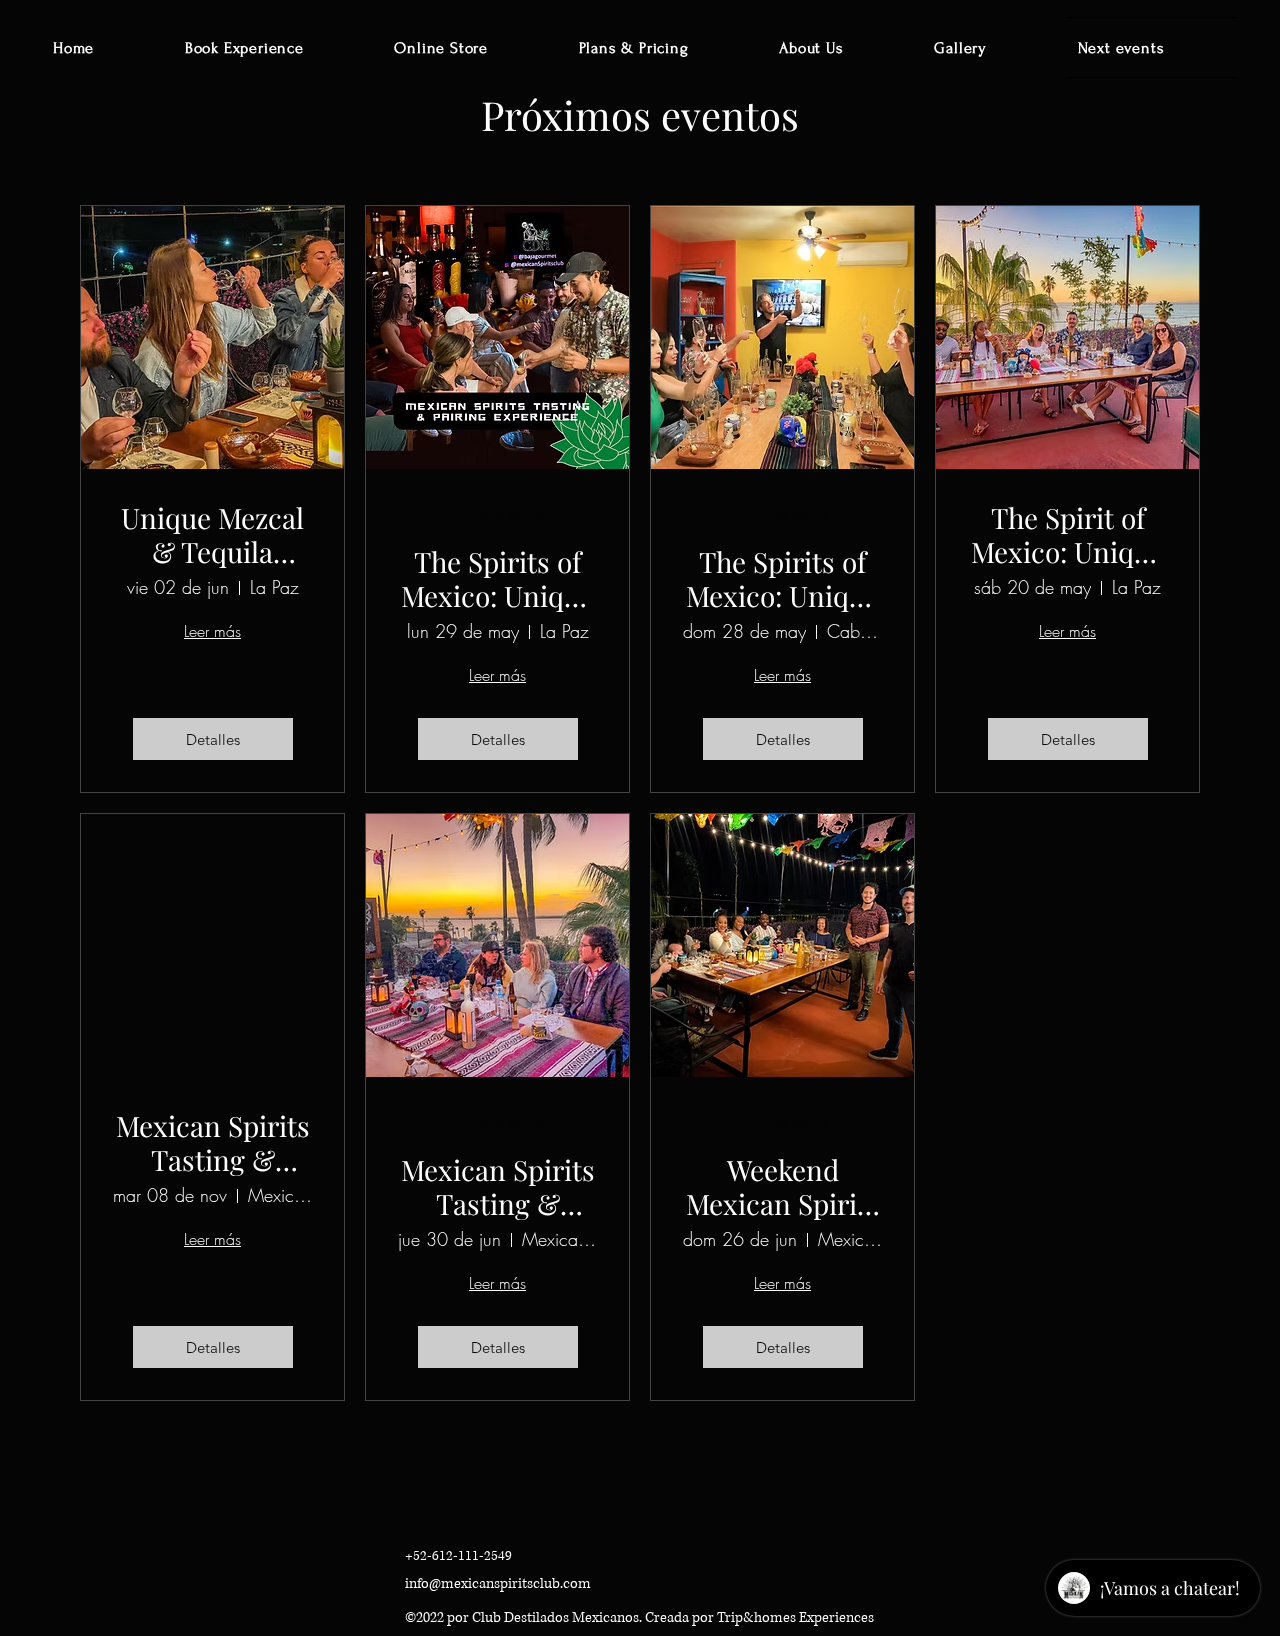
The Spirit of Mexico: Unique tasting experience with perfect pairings (1067, 534)
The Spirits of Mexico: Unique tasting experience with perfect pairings (497, 578)
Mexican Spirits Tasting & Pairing (213, 1142)
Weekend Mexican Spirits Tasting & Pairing (783, 1186)
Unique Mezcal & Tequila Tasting (212, 534)
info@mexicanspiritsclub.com (498, 1583)
